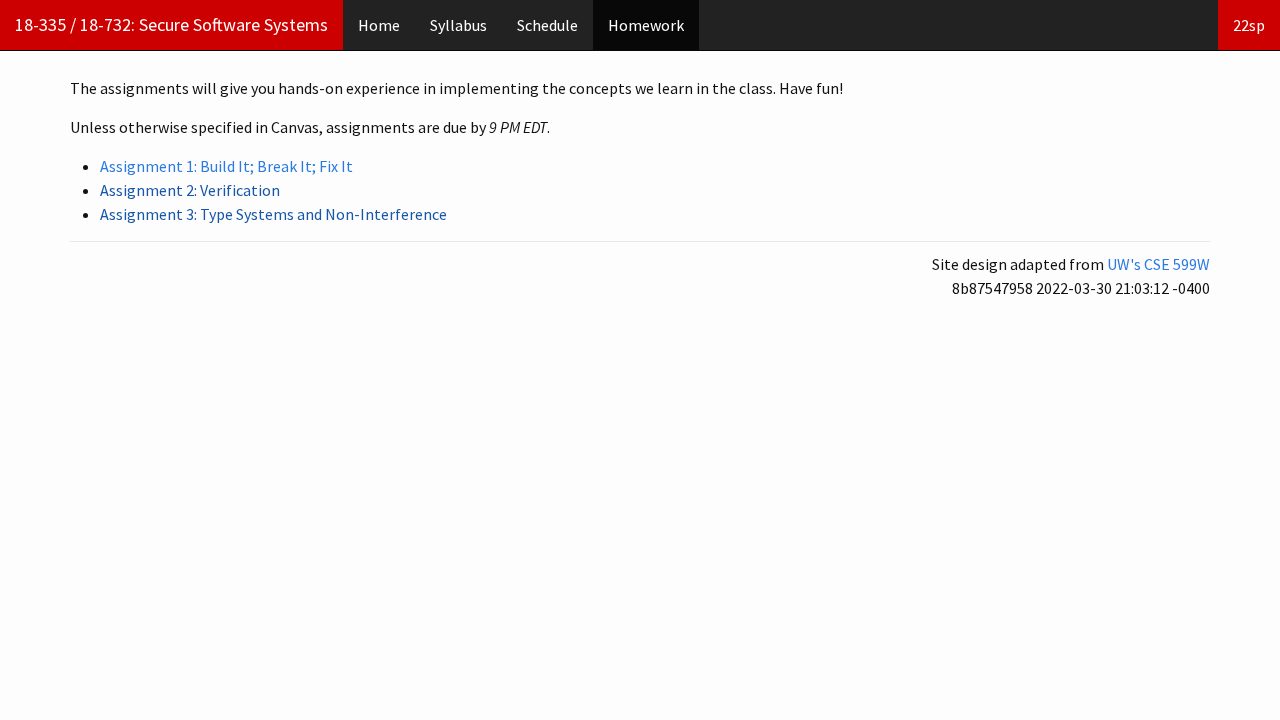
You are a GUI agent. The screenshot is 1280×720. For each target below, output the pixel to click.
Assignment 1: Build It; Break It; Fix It (226, 166)
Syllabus (458, 25)
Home (379, 25)
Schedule (547, 25)
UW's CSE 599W (1158, 264)
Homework (646, 25)
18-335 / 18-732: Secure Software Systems (171, 24)
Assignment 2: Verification (190, 190)
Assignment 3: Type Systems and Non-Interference (273, 214)
